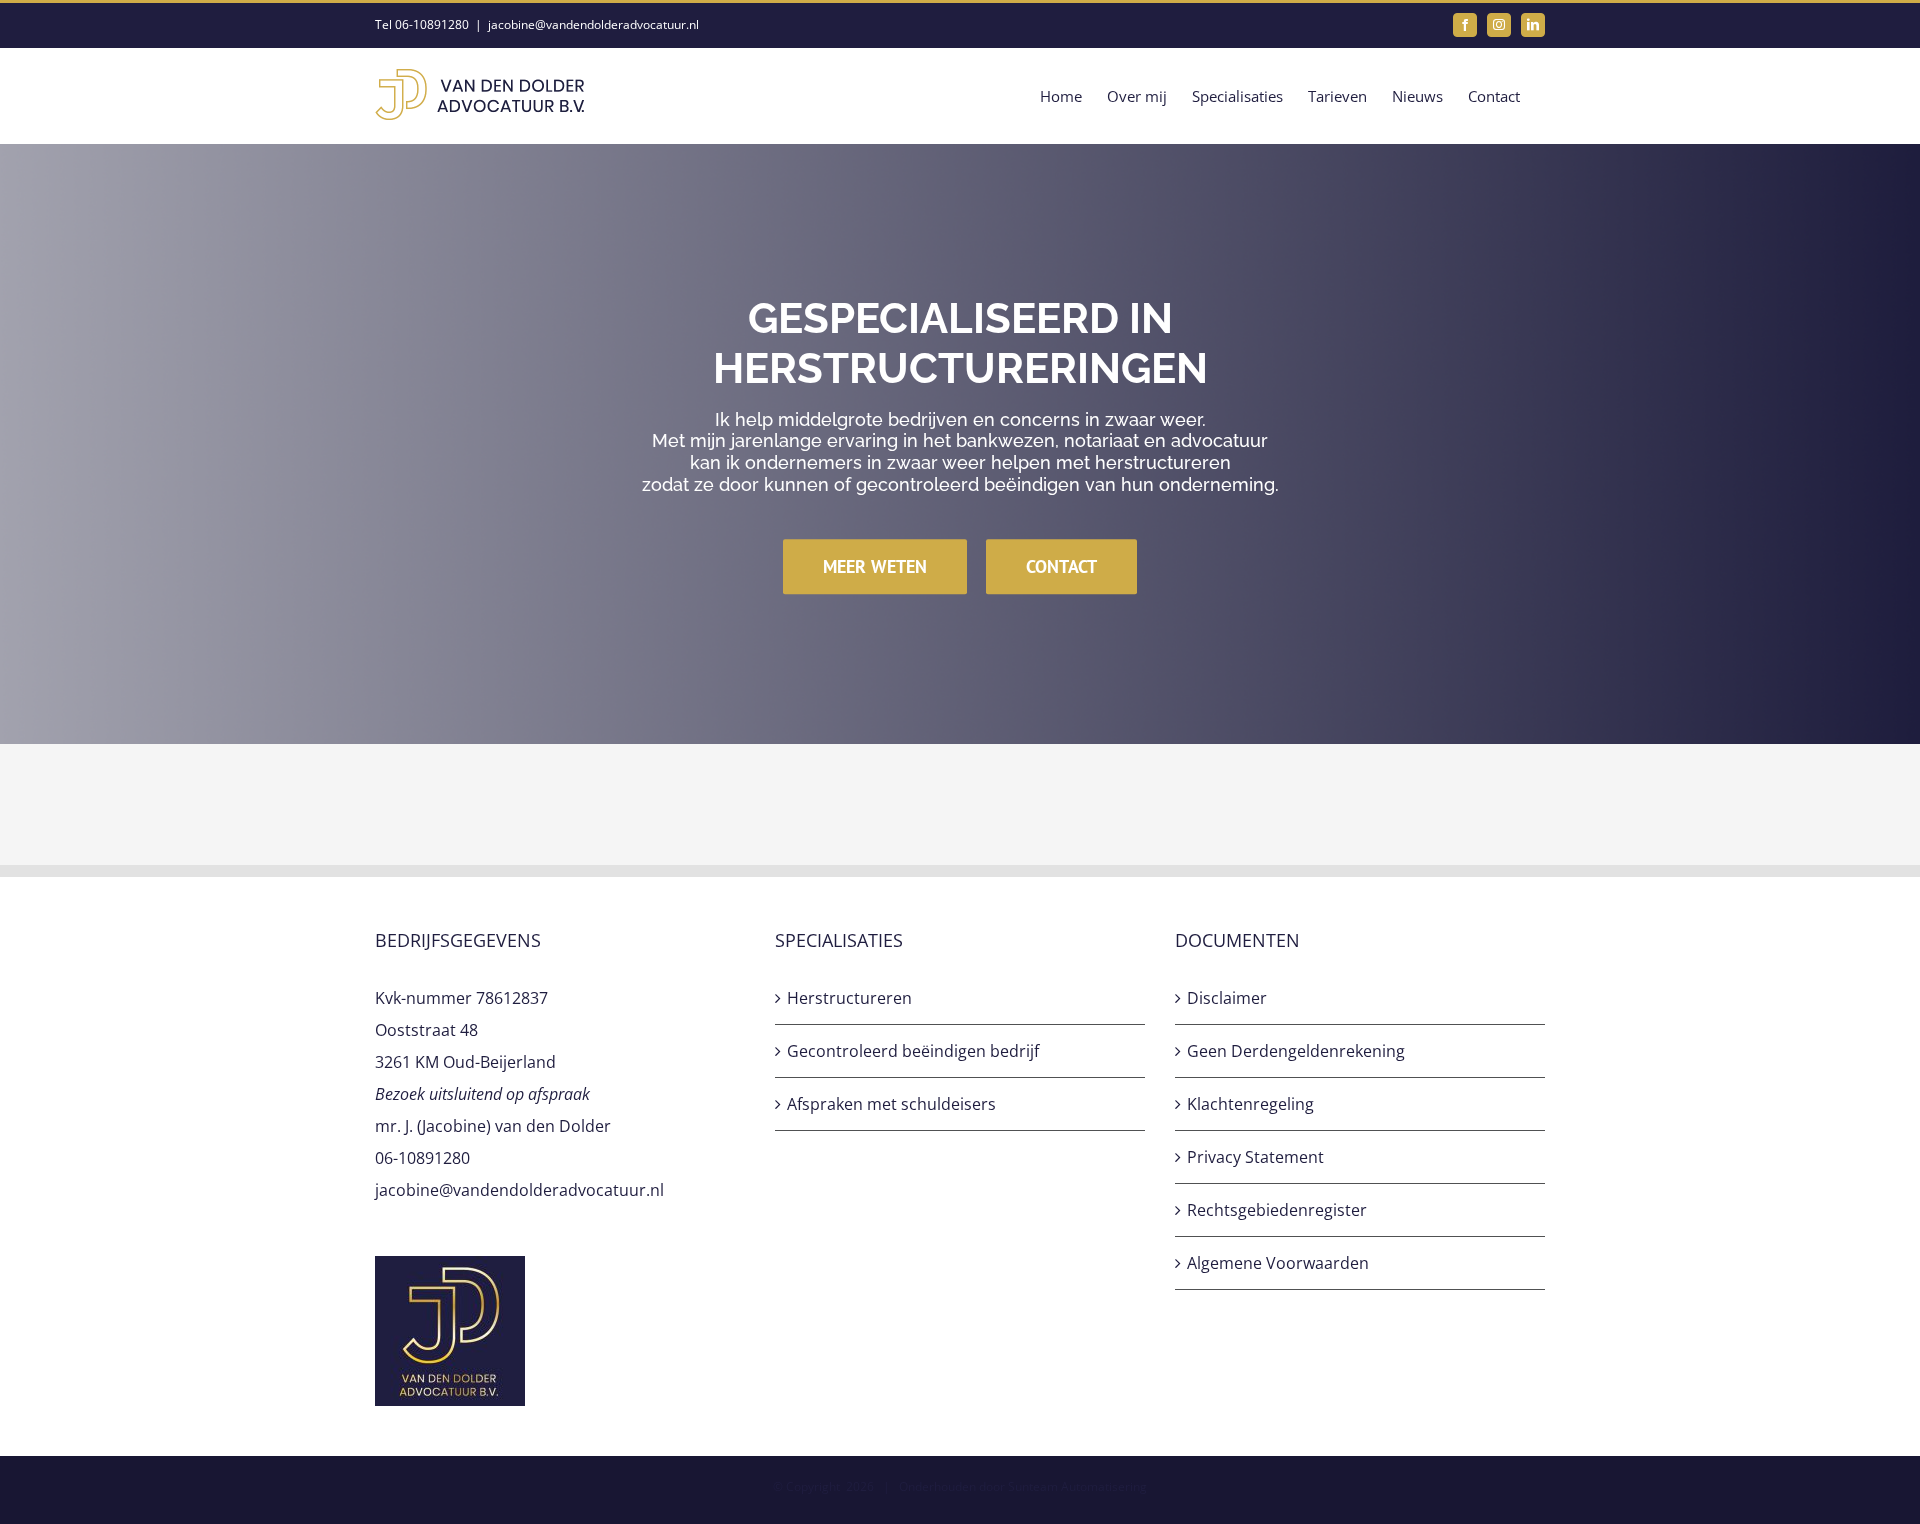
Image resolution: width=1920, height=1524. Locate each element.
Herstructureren (849, 998)
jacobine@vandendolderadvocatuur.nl (593, 24)
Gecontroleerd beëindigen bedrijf (913, 1051)
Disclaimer (1227, 998)
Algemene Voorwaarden (1278, 1263)
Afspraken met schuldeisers (891, 1104)
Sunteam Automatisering (1077, 1486)
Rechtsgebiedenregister (1277, 1210)
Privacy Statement (1255, 1157)
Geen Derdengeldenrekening (1296, 1051)
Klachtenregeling (1250, 1104)
